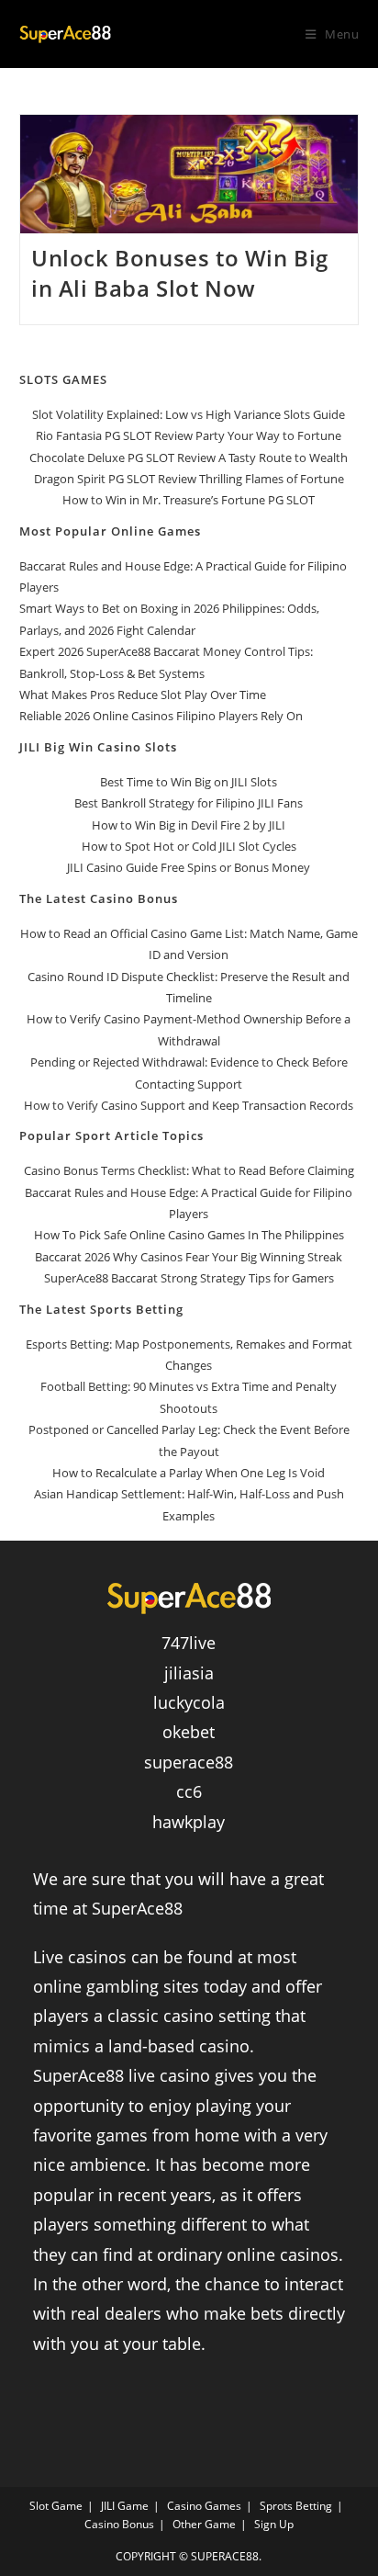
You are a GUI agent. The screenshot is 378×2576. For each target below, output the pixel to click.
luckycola (189, 1702)
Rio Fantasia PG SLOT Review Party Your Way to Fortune (189, 435)
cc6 (189, 1791)
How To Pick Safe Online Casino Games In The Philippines (189, 1235)
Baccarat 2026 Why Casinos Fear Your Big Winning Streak (189, 1257)
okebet (189, 1732)
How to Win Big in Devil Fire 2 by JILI (189, 825)
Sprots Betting (296, 2506)
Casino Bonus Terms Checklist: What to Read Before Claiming (189, 1170)
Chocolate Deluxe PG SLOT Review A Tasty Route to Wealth (189, 458)
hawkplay (189, 1822)
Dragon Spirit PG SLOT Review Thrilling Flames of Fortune (189, 479)
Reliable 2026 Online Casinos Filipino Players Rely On (161, 716)
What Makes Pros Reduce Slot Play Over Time (143, 695)
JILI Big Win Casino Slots (98, 747)
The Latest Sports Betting (101, 1309)
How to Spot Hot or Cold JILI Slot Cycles (189, 846)
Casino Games (204, 2506)
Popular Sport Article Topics (111, 1135)
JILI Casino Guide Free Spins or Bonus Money (189, 867)
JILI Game (125, 2506)
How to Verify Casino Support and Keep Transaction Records (189, 1105)
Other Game (204, 2524)
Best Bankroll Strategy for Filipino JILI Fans (189, 803)
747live (189, 1643)
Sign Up (274, 2524)
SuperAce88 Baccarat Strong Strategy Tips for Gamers (189, 1278)
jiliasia (189, 1673)
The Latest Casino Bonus (99, 898)
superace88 (189, 1762)
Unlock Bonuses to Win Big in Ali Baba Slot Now (180, 273)
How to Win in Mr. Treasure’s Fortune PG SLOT (189, 500)
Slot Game (56, 2506)
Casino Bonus (119, 2524)
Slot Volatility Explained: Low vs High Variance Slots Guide (189, 414)
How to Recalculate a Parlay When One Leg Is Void (189, 1473)
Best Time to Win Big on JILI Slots (189, 782)
